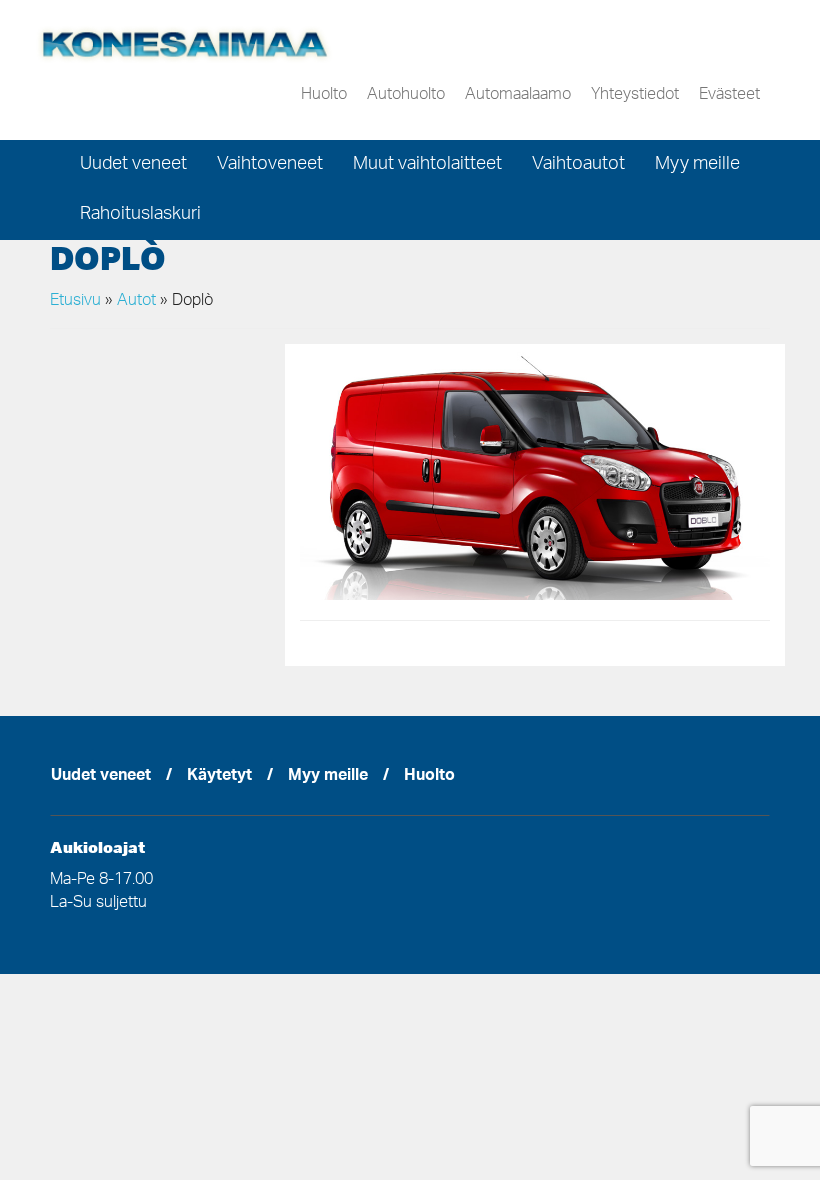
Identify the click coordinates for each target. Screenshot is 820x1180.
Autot (136, 301)
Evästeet (729, 95)
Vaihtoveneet (270, 165)
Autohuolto (406, 95)
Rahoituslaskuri (140, 215)
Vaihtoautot (578, 165)
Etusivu (75, 301)
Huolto (324, 95)
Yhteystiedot (635, 95)
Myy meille (697, 165)
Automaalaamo (518, 95)
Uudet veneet (133, 165)
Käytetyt (219, 777)
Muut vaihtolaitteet (427, 165)
